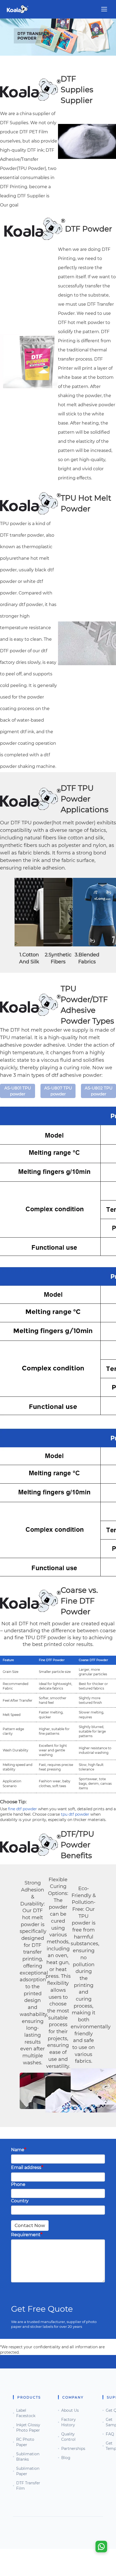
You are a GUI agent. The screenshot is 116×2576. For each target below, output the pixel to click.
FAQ (110, 2434)
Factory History (69, 2422)
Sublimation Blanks (28, 2457)
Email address (27, 2167)
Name (19, 2149)
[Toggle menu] (104, 9)
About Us (70, 2410)
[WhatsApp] (101, 2547)
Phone (18, 2184)
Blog (66, 2458)
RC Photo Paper (25, 2442)
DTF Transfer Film (28, 2486)
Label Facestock (26, 2413)
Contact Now (30, 2225)
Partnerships (73, 2449)
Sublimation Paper (28, 2471)
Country (20, 2201)
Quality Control (68, 2437)
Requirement (27, 2234)
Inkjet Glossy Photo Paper (28, 2428)
